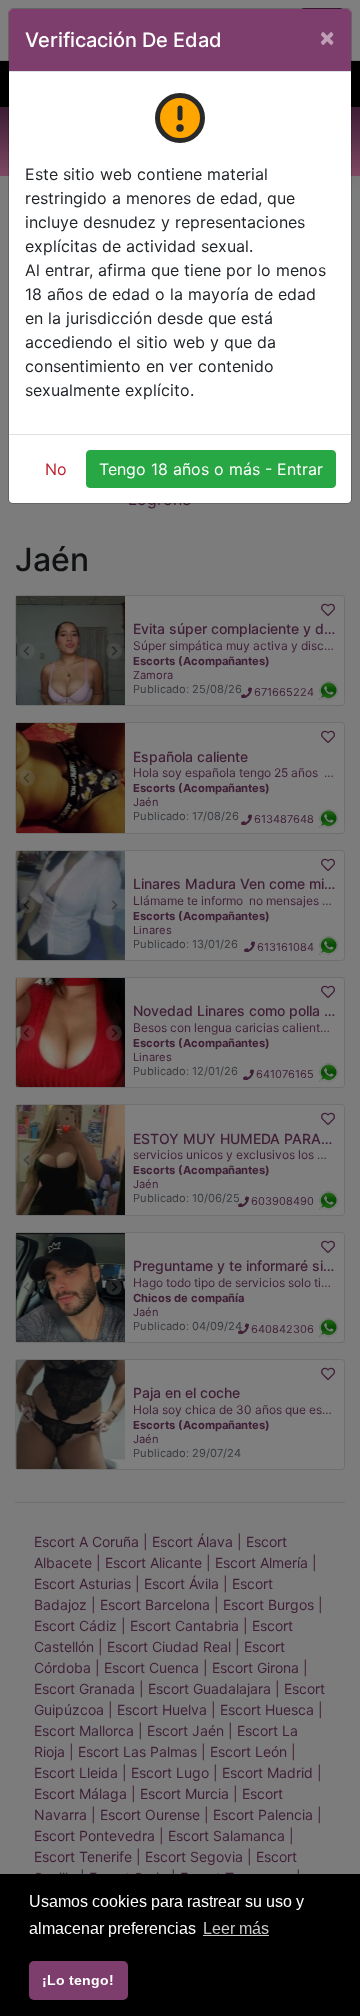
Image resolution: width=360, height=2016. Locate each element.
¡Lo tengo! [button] (78, 1980)
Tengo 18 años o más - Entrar (211, 469)
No (56, 469)
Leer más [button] (236, 1928)
